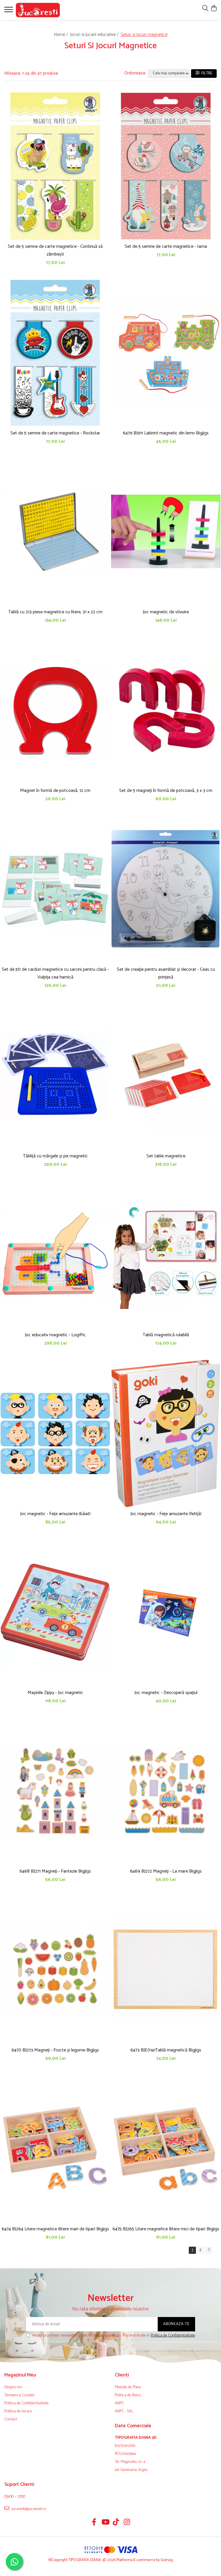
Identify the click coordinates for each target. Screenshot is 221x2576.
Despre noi (13, 2387)
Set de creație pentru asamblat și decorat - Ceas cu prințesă (166, 973)
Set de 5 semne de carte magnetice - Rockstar (55, 433)
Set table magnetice (166, 1156)
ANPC (119, 2403)
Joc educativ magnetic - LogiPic (55, 1335)
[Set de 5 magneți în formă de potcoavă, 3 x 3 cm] (166, 710)
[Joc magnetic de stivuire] (166, 532)
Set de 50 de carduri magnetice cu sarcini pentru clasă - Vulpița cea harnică (55, 973)
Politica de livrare (18, 2411)
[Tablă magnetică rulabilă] (166, 1255)
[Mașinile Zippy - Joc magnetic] (55, 1612)
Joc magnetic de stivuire (166, 612)
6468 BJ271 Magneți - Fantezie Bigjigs (55, 1871)
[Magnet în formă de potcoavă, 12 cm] (55, 710)
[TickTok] (116, 2523)
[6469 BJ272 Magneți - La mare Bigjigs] (166, 1791)
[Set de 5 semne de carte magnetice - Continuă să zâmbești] (55, 166)
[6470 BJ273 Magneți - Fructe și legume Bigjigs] (55, 1970)
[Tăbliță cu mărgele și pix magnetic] (55, 1076)
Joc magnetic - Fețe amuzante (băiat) (55, 1514)
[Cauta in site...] (205, 9)
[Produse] (9, 11)
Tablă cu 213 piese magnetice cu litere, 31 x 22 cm (55, 612)
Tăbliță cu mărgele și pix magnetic (55, 1156)
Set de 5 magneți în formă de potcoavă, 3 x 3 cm (166, 791)
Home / (61, 35)
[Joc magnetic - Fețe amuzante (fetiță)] (166, 1433)
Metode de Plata (128, 2387)
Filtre (206, 73)
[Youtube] (105, 2523)
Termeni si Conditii (19, 2395)
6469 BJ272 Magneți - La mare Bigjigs (166, 1871)
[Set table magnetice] (166, 1076)
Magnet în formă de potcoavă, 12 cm (55, 791)
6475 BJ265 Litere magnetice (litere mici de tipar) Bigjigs (166, 2229)
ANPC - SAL (124, 2411)
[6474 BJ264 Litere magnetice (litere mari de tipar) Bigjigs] (55, 2149)
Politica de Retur (128, 2395)
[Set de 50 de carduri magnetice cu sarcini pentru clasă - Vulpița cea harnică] (55, 889)
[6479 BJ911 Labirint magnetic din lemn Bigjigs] (166, 353)
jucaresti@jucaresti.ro (28, 2509)
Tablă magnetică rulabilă (166, 1335)
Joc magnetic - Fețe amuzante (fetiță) (166, 1514)
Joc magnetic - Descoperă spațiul (166, 1693)
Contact (11, 2420)
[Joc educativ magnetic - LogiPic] (55, 1255)
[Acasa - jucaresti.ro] (39, 10)
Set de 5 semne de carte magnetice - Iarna (166, 246)
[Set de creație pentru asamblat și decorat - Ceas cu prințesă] (166, 889)
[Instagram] (127, 2523)
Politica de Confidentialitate (173, 2336)
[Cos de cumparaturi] (214, 9)
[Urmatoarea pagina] (209, 2250)
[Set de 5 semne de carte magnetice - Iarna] (166, 166)
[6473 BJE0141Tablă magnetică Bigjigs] (166, 1970)
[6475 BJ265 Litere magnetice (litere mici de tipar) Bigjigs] (166, 2149)
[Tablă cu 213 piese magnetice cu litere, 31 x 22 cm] (55, 532)
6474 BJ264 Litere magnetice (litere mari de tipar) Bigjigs (55, 2229)
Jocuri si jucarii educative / (95, 35)
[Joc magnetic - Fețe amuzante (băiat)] (55, 1433)
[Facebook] (94, 2523)
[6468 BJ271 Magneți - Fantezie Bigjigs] (55, 1791)
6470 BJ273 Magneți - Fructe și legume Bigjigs (55, 2050)
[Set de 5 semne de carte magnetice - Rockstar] (55, 353)
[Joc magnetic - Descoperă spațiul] (166, 1612)
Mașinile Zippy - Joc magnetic (55, 1693)
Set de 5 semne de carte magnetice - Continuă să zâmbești (55, 250)
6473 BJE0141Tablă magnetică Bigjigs (166, 2050)
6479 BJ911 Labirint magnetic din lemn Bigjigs (166, 433)
